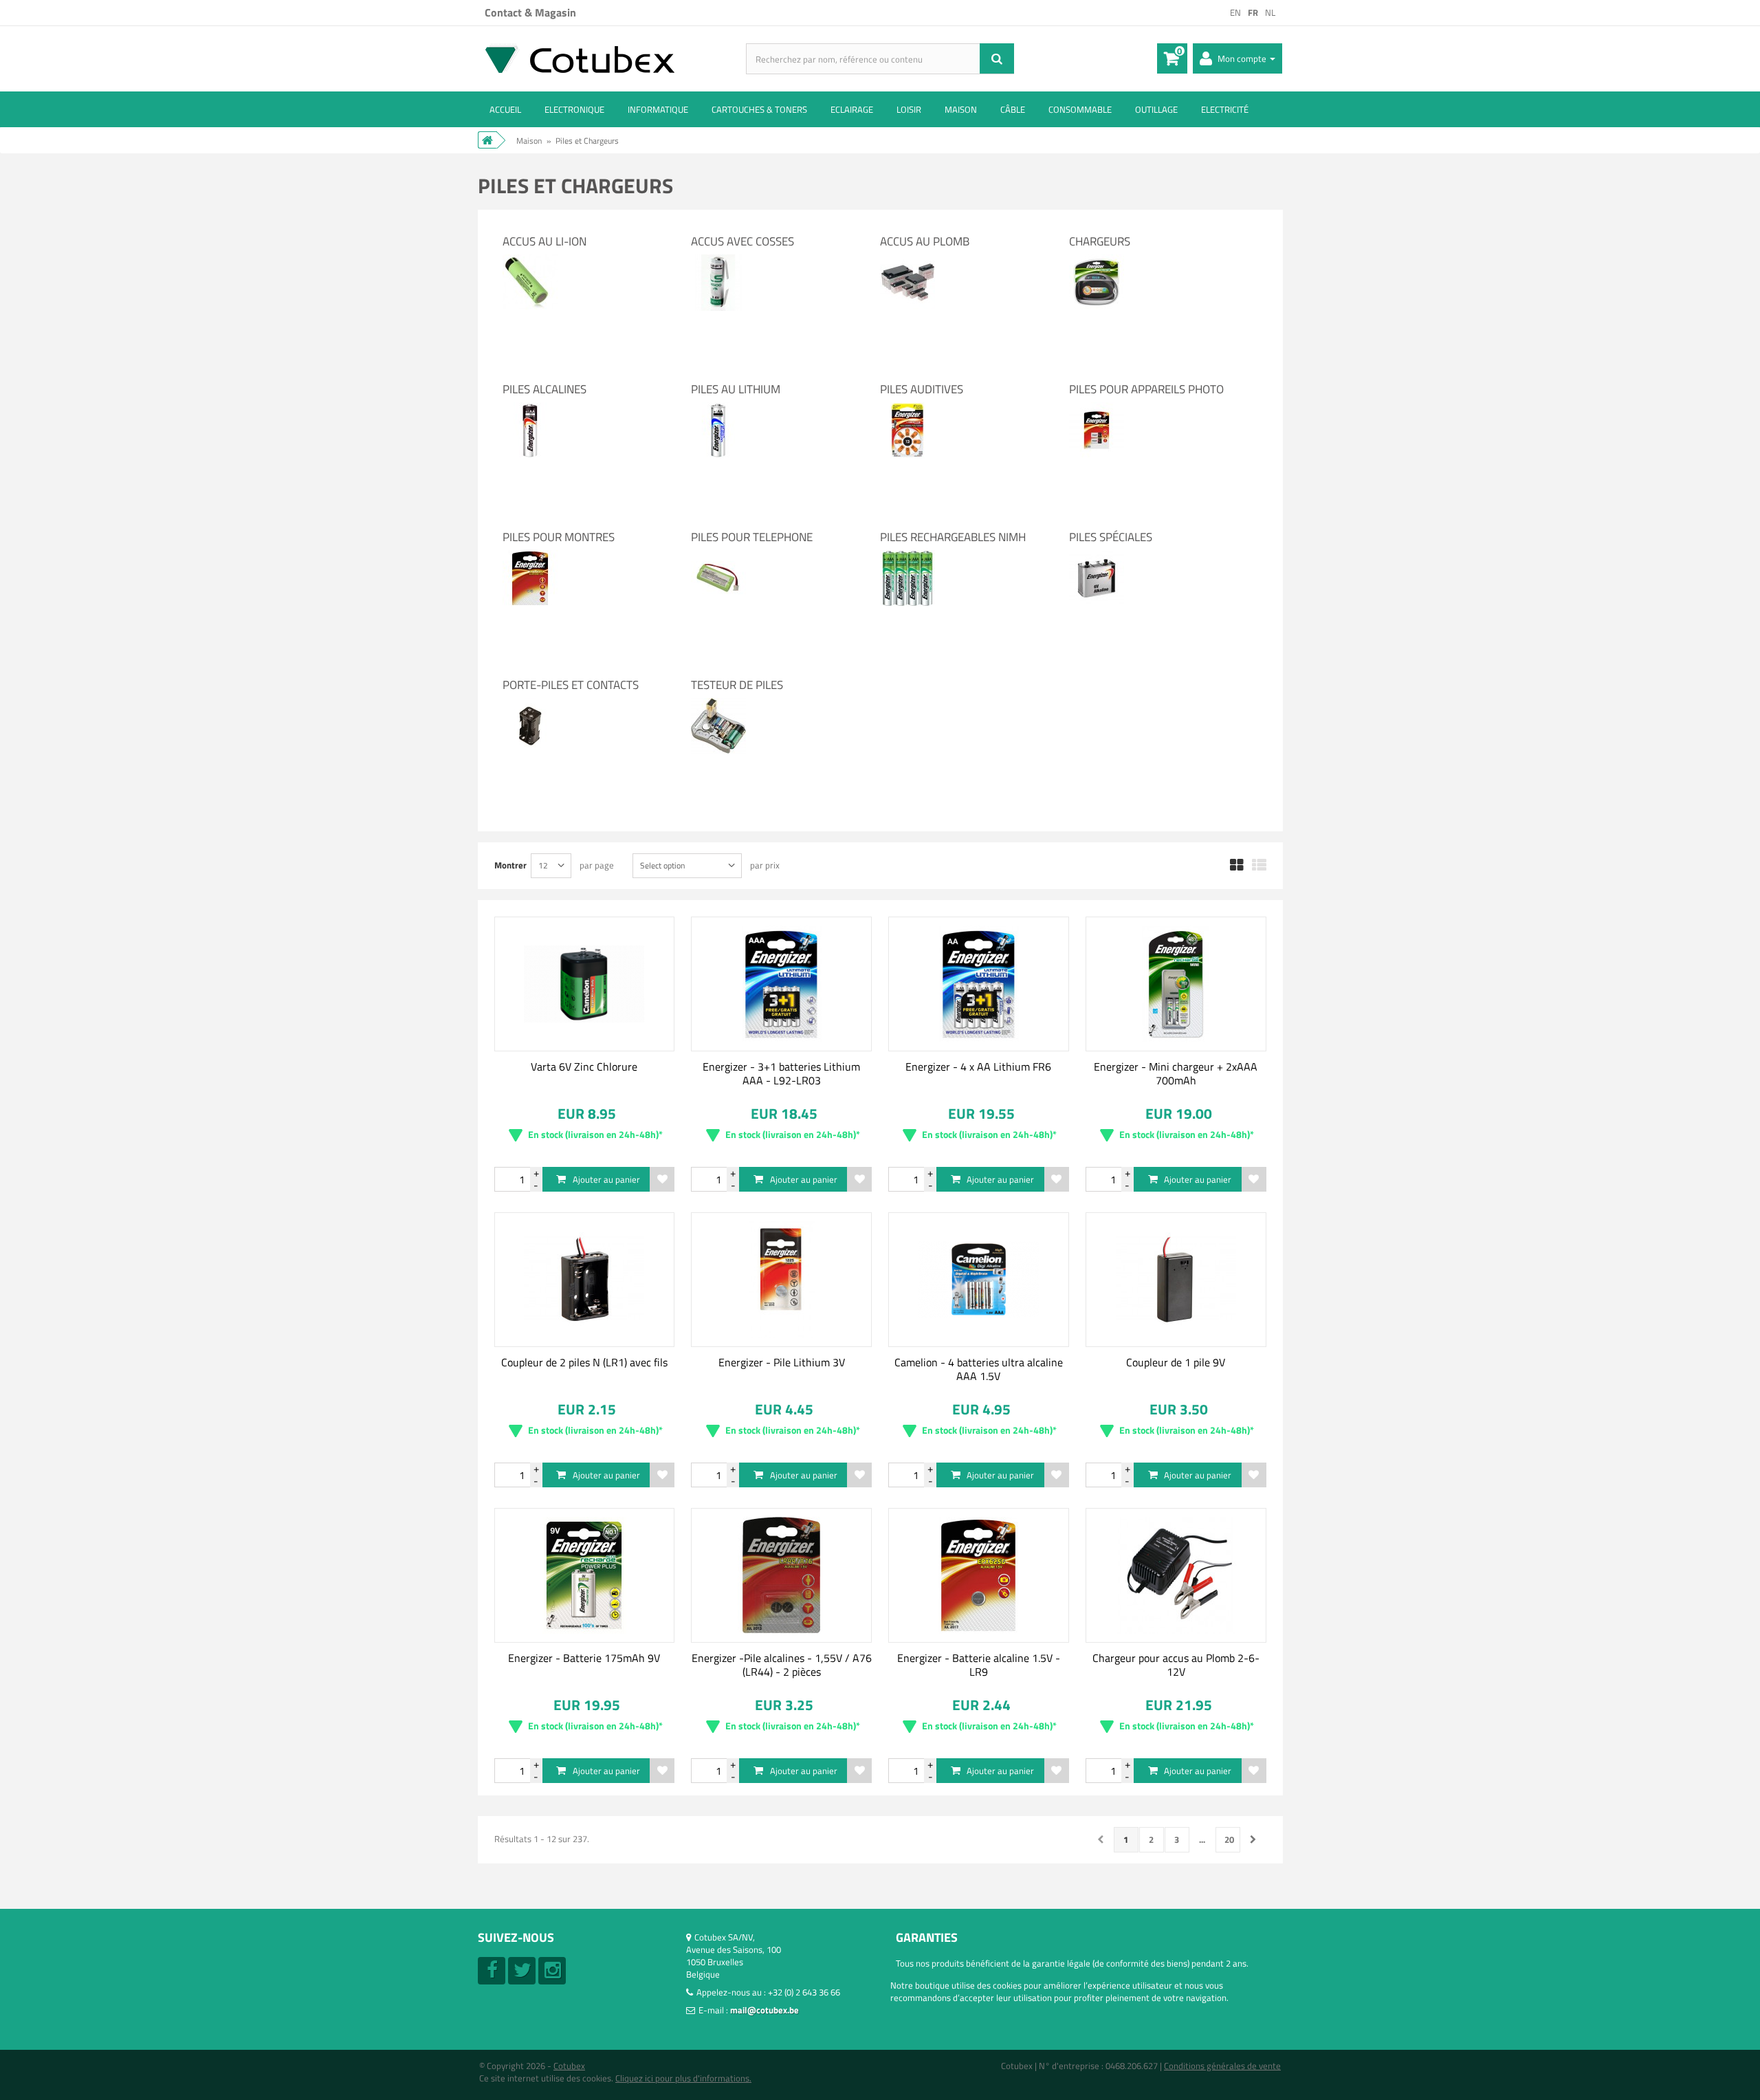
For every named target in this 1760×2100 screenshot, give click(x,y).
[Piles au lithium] (718, 408)
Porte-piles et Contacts (571, 685)
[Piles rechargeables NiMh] (907, 556)
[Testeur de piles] (718, 704)
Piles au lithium (736, 389)
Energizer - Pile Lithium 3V (782, 1362)
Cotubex (569, 2066)
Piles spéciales (1111, 537)
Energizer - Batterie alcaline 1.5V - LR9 (979, 1665)
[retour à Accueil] (487, 140)
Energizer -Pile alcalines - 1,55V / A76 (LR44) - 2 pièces (782, 1665)
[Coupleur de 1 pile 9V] (1176, 1280)
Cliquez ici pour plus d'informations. (683, 2078)
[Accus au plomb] (907, 261)
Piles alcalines (544, 389)
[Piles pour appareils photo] (1097, 408)
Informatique (658, 109)
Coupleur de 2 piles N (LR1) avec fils (584, 1362)
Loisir (909, 109)
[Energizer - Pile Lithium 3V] (781, 1280)
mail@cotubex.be (764, 2010)
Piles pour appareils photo (1146, 389)
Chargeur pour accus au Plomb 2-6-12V (1176, 1665)
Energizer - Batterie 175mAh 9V (584, 1658)
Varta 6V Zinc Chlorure (584, 1067)
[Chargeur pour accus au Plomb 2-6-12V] (1176, 1575)
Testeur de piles (737, 685)
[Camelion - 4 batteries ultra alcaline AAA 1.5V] (979, 1280)
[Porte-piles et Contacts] (530, 704)
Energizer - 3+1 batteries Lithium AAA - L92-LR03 (781, 1073)
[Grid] (1237, 866)
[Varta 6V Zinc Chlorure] (585, 984)
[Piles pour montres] (530, 556)
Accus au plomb (925, 241)
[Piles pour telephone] (718, 556)
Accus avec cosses (742, 241)
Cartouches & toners (759, 109)
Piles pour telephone (752, 537)
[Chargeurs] (1097, 261)
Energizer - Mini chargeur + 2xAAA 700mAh (1176, 1073)
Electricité (1225, 109)
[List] (1259, 866)
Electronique (574, 109)
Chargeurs (1100, 241)
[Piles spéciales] (1097, 556)
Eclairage (852, 109)
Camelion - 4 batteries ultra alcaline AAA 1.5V (979, 1369)
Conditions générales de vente (1222, 2066)
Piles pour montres (559, 537)
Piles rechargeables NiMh (953, 537)
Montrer (510, 865)
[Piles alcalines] (530, 408)
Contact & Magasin (530, 12)
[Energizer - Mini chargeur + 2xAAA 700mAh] (1176, 984)
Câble (1013, 109)
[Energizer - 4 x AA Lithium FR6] (979, 984)
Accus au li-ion (544, 241)
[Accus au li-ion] (530, 261)
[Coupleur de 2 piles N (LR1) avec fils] (585, 1280)
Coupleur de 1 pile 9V (1176, 1362)
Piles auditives (922, 389)
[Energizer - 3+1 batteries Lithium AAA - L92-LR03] (781, 984)
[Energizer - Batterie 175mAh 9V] (585, 1575)
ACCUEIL (505, 109)
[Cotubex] (612, 58)
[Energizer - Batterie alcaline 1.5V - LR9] (979, 1575)
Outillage (1156, 109)
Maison (961, 109)
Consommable (1080, 109)
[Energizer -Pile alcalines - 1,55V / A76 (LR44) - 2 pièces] (781, 1575)
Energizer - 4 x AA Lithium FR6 (978, 1067)
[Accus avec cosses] (718, 261)
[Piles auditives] (907, 408)
